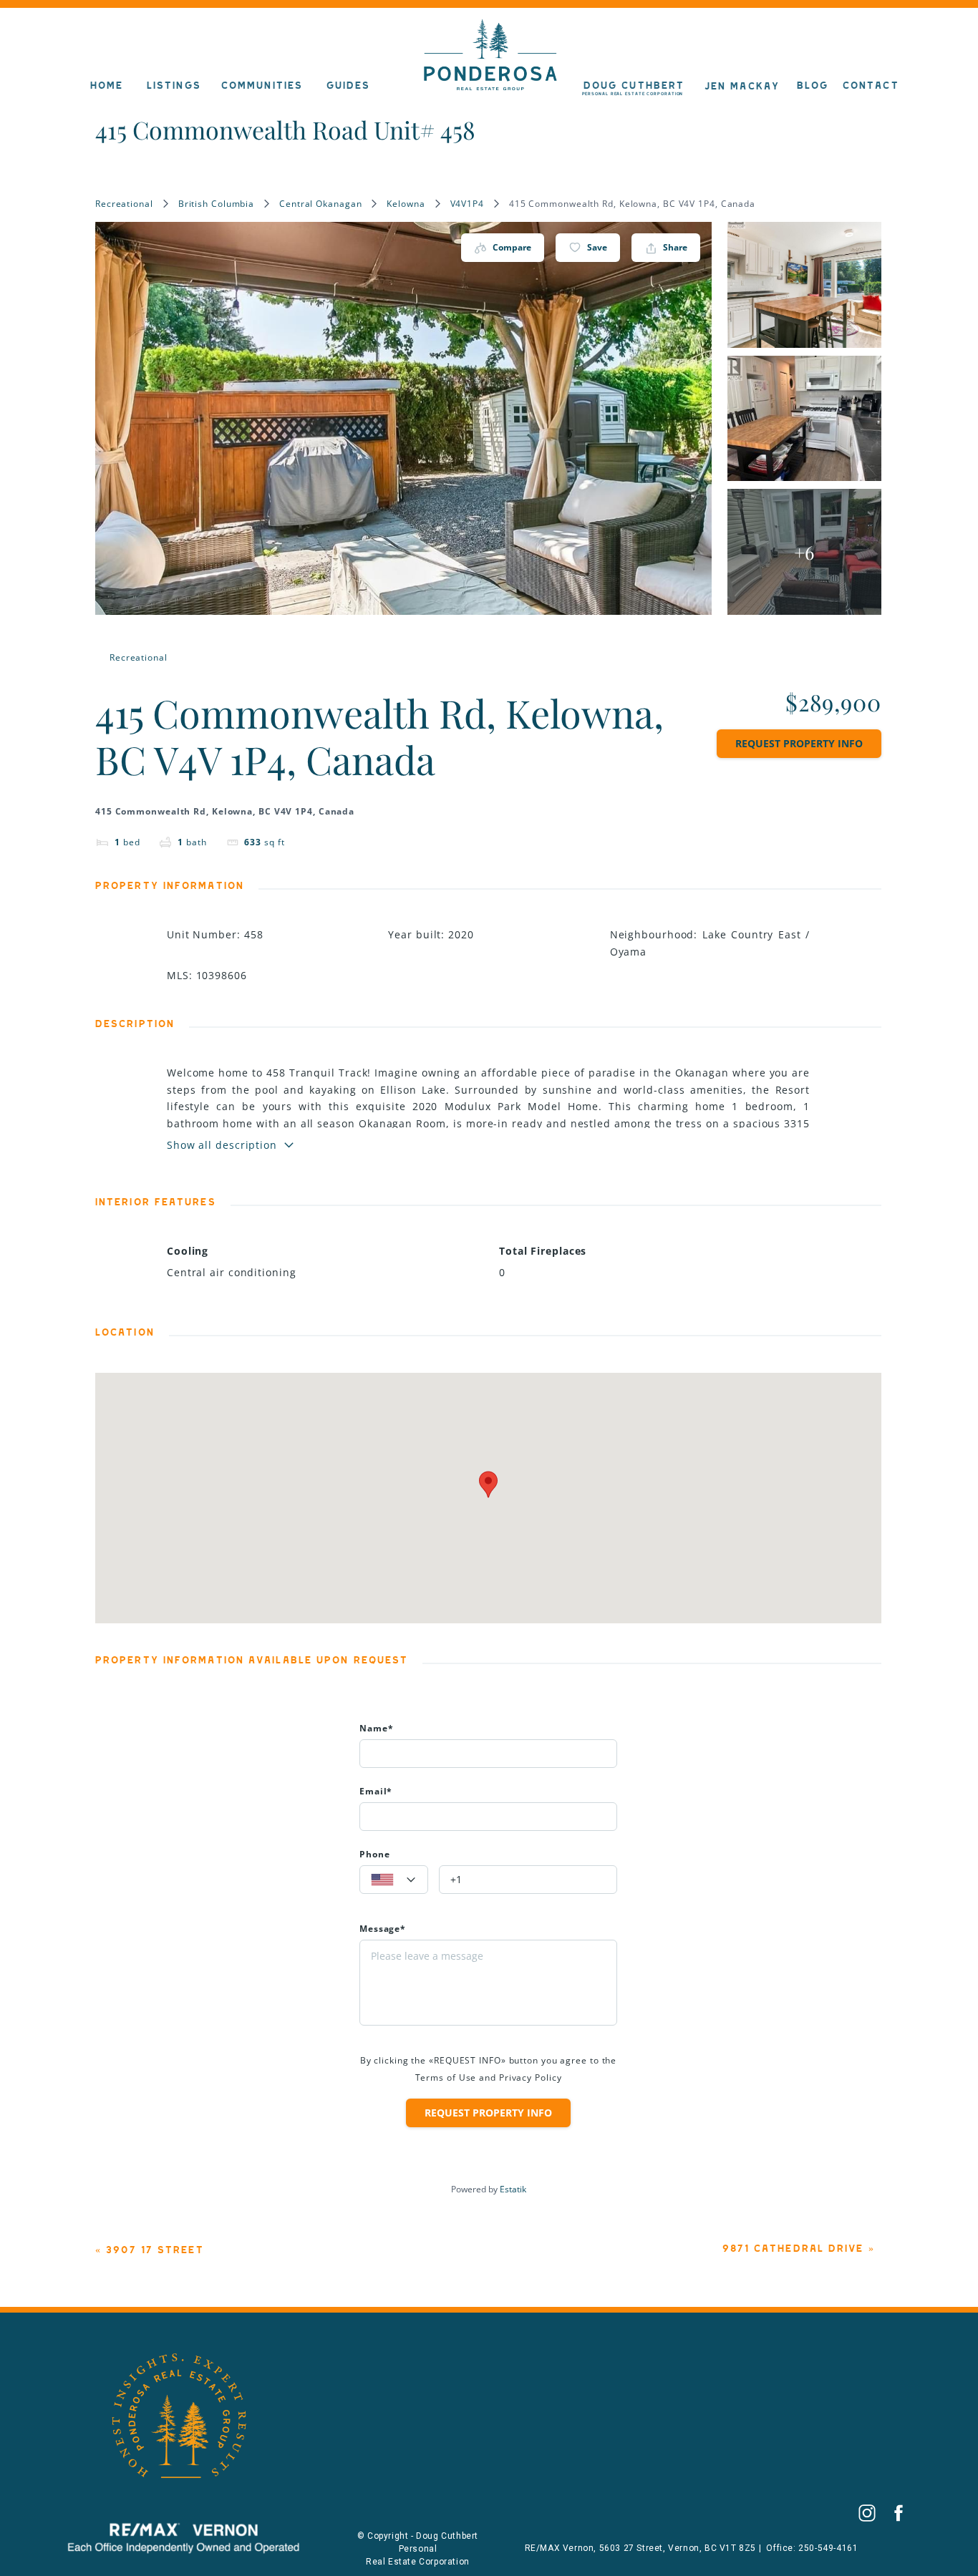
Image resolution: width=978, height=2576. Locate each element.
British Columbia (216, 204)
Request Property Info (799, 743)
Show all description (222, 1145)
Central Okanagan (320, 204)
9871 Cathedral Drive (793, 2249)
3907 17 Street (155, 2250)
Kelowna (406, 204)
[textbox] (394, 1880)
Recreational (124, 204)
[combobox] (394, 1880)
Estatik (513, 2189)
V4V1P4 (467, 204)
